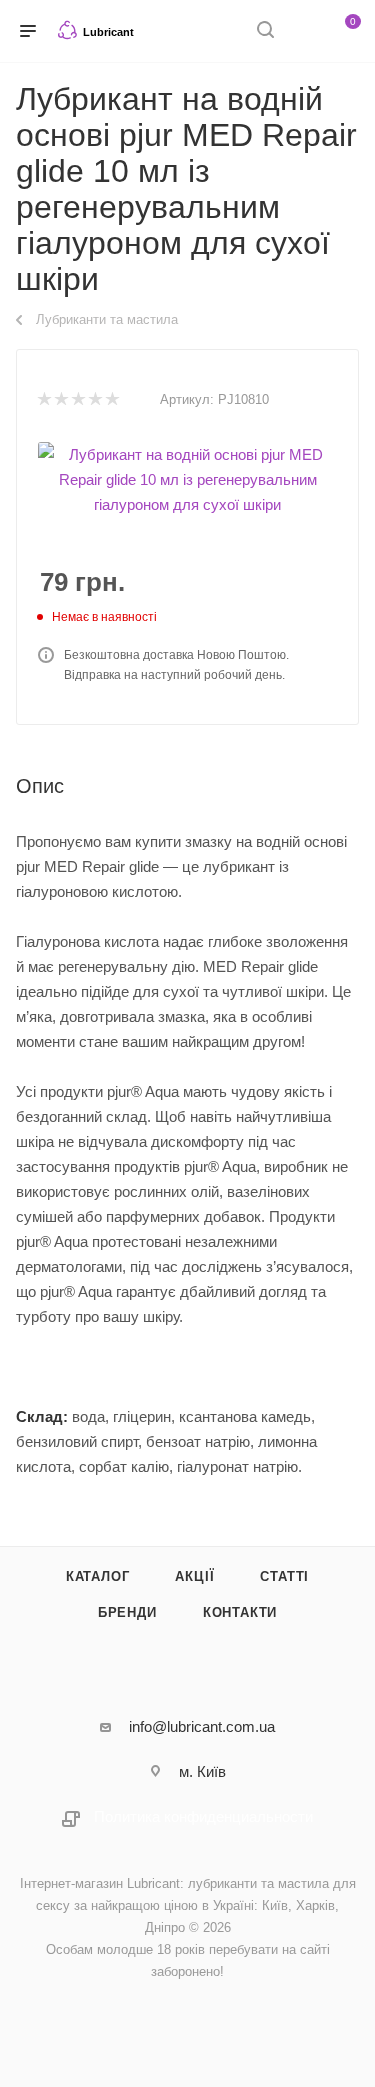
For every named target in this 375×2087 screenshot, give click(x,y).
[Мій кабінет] (303, 31)
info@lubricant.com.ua (202, 1726)
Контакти (240, 1612)
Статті (284, 1576)
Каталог (98, 1576)
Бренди (127, 1612)
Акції (194, 1576)
